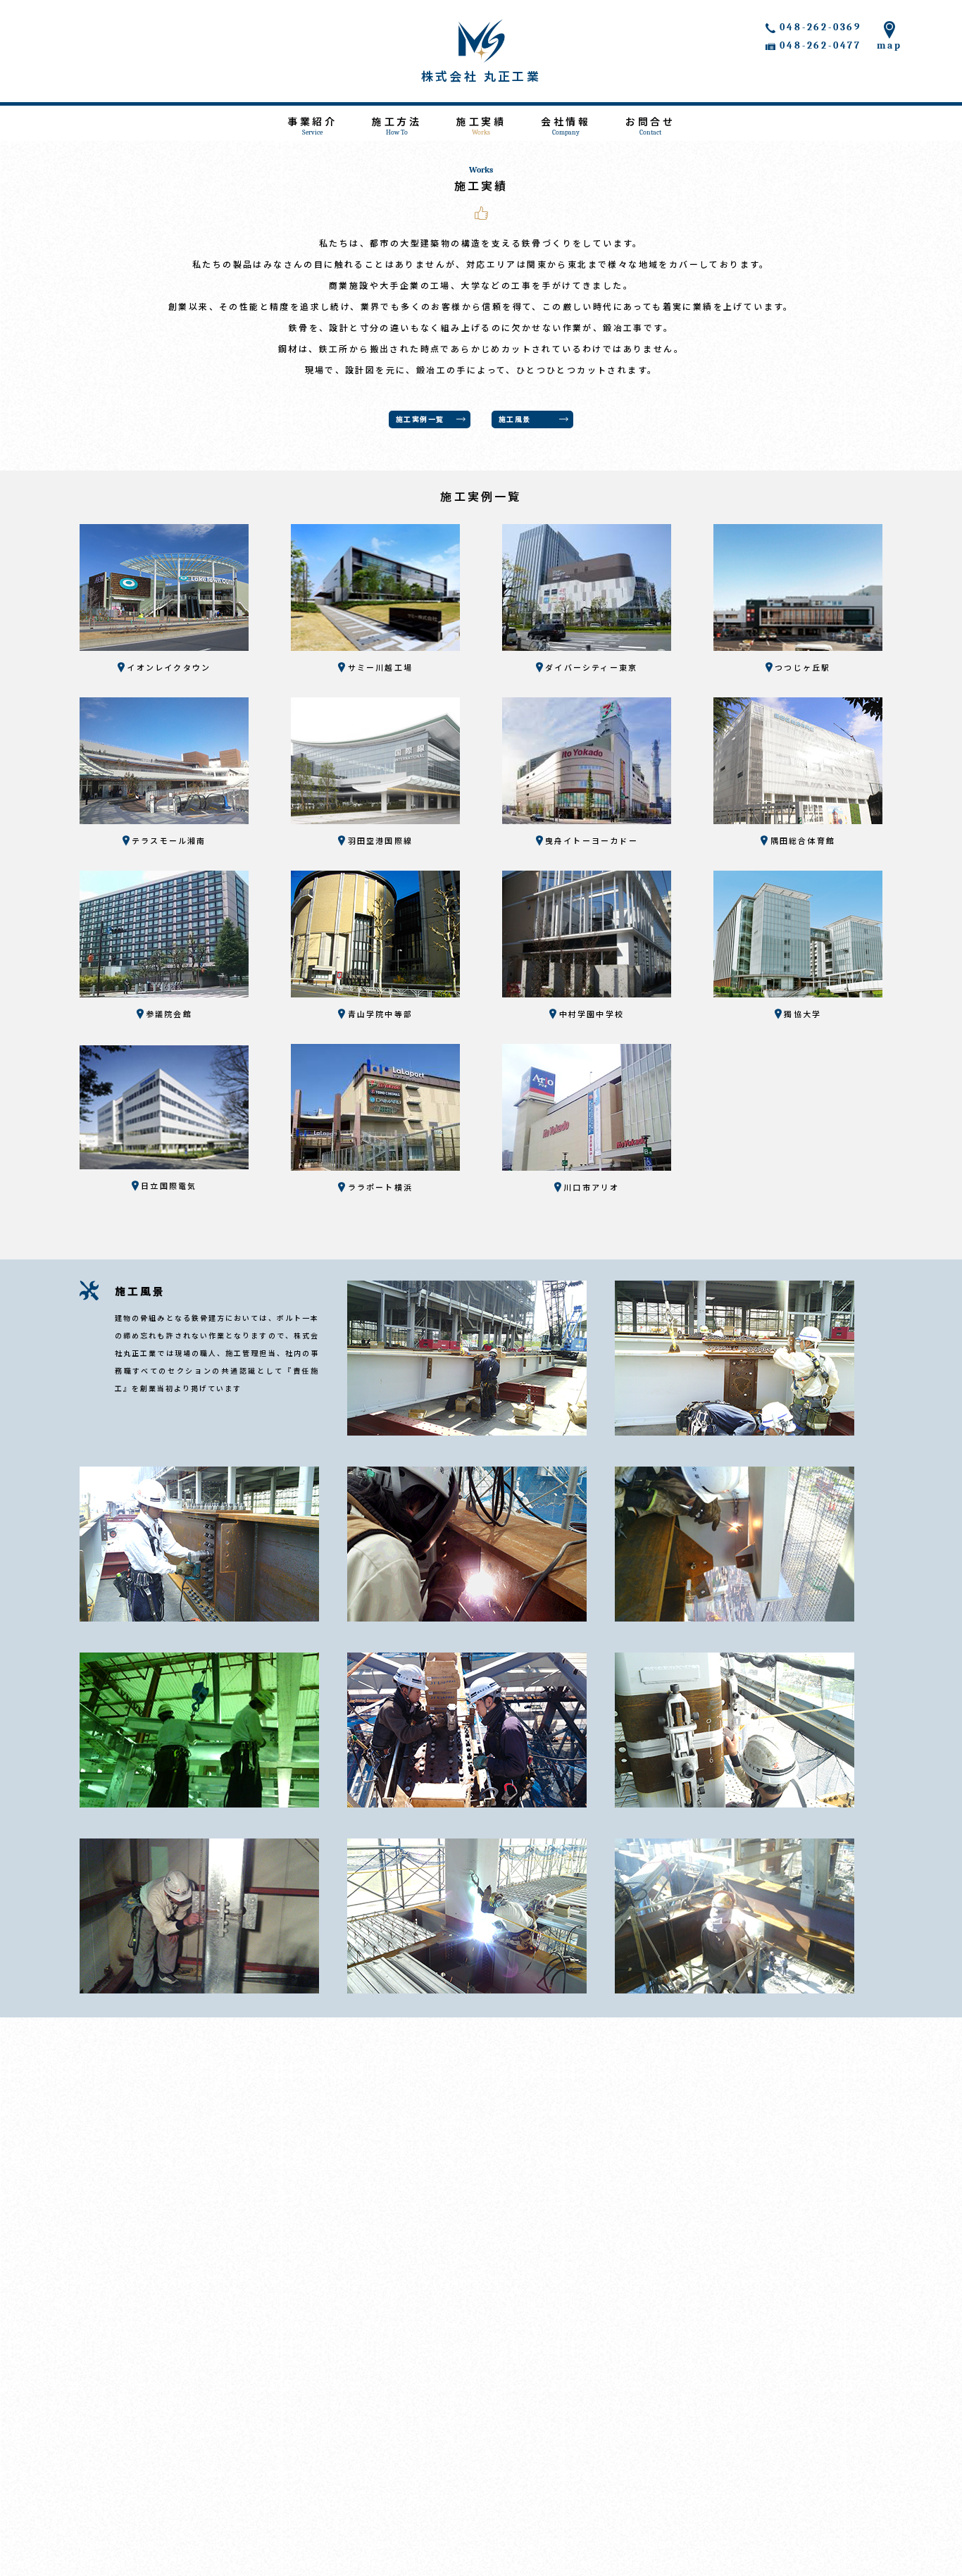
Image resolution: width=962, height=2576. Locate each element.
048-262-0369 (820, 27)
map (889, 45)
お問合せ (650, 126)
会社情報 (566, 126)
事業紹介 (312, 126)
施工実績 (481, 126)
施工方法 (396, 126)
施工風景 (515, 420)
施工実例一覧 (420, 420)
